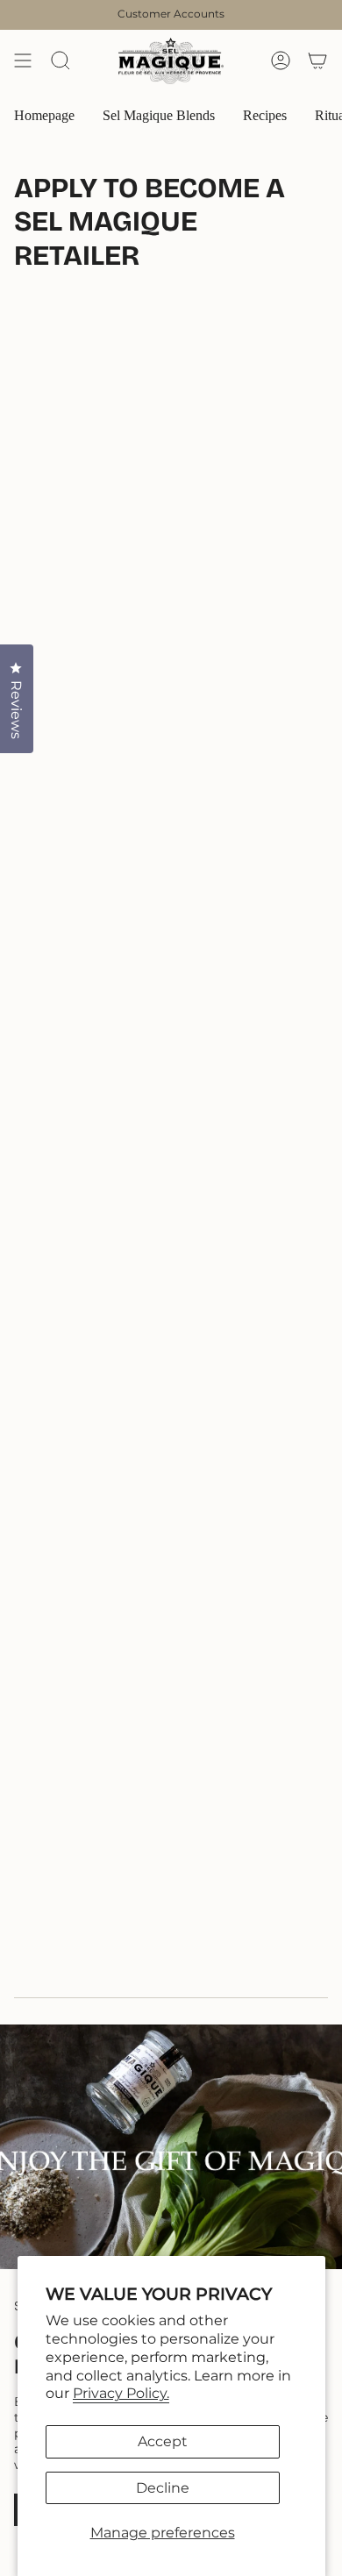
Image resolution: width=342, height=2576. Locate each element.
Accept (163, 2441)
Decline (163, 2488)
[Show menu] (23, 61)
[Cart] (317, 61)
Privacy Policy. (121, 2393)
